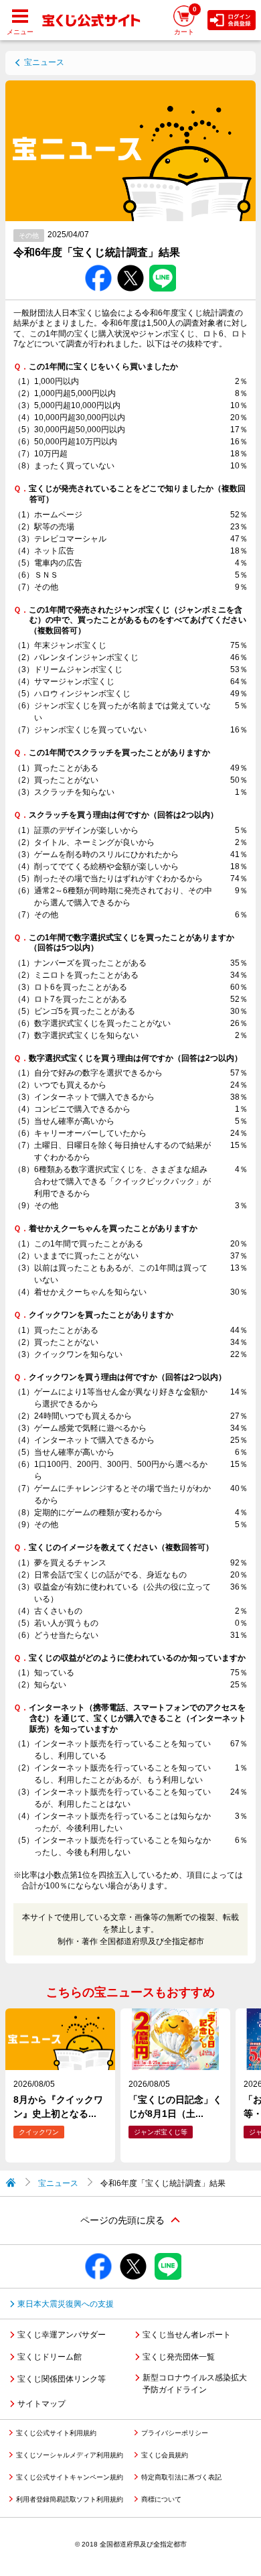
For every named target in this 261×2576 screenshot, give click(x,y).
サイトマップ (41, 2404)
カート (185, 20)
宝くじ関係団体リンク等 (62, 2379)
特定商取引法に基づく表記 (181, 2477)
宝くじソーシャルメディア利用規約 (70, 2455)
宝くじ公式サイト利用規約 (56, 2433)
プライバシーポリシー (175, 2433)
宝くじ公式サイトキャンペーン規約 (70, 2477)
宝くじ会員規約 (165, 2455)
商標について (161, 2499)
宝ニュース (44, 62)
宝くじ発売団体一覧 (179, 2357)
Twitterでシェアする (130, 265)
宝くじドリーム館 (50, 2357)
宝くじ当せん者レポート (187, 2335)
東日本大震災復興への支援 (66, 2304)
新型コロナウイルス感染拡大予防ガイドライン (195, 2384)
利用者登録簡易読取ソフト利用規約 (70, 2499)
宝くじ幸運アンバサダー (62, 2335)
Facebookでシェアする (98, 265)
